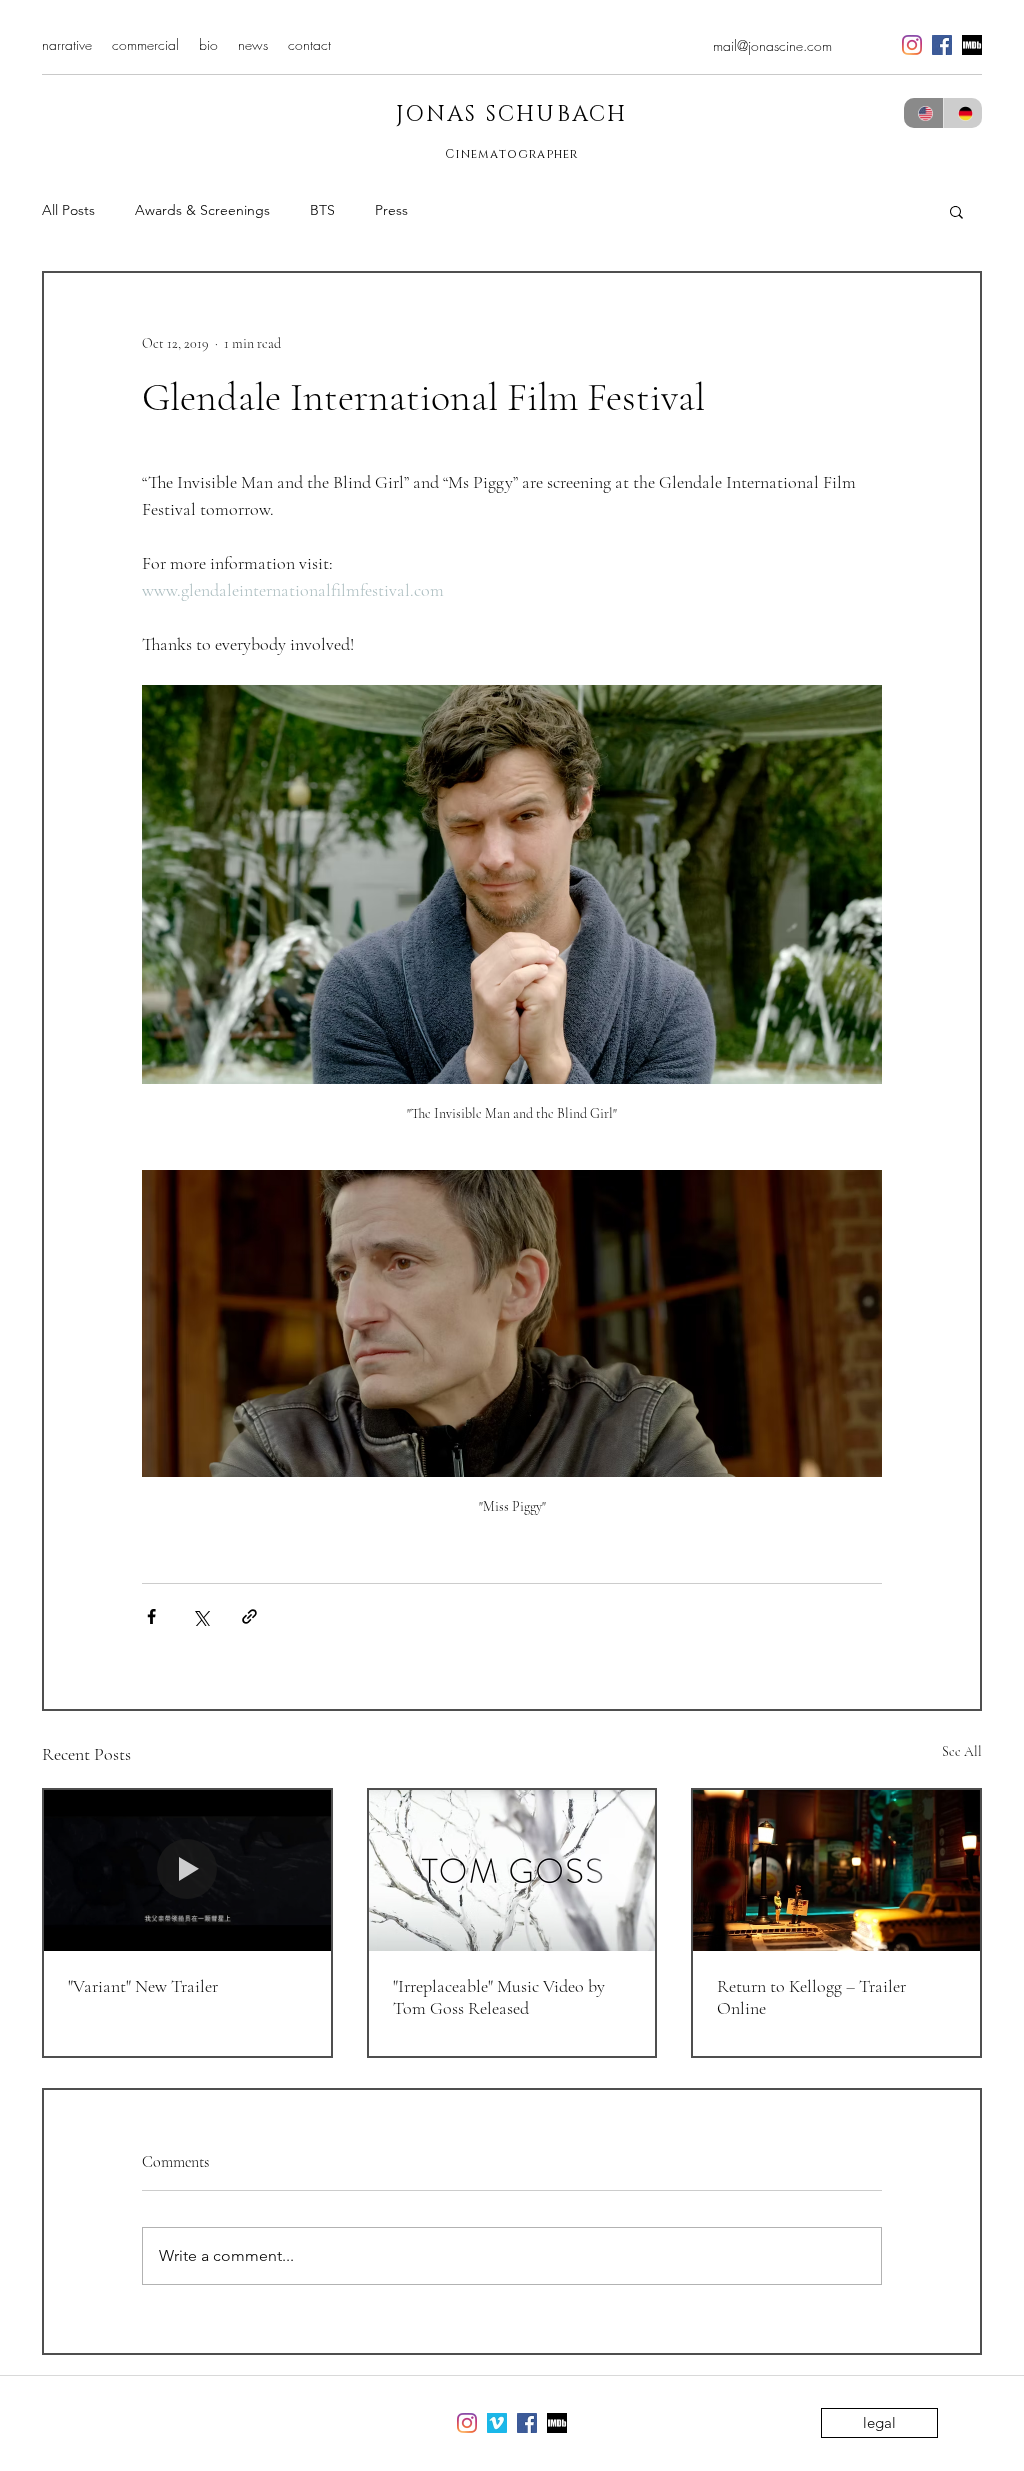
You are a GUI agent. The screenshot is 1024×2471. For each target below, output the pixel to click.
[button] (956, 211)
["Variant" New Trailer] (187, 1870)
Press (391, 210)
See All (962, 1751)
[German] (963, 113)
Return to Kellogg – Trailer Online (811, 1997)
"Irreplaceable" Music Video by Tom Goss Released (499, 1997)
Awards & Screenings (202, 210)
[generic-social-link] (972, 45)
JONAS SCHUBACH (512, 114)
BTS (322, 210)
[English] (923, 113)
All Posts (68, 210)
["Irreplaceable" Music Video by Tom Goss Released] (512, 1870)
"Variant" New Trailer (143, 1986)
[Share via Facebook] (151, 1616)
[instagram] (912, 45)
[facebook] (942, 45)
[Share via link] (249, 1616)
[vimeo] (497, 2423)
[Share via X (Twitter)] (200, 1616)
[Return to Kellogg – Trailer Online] (836, 1870)
